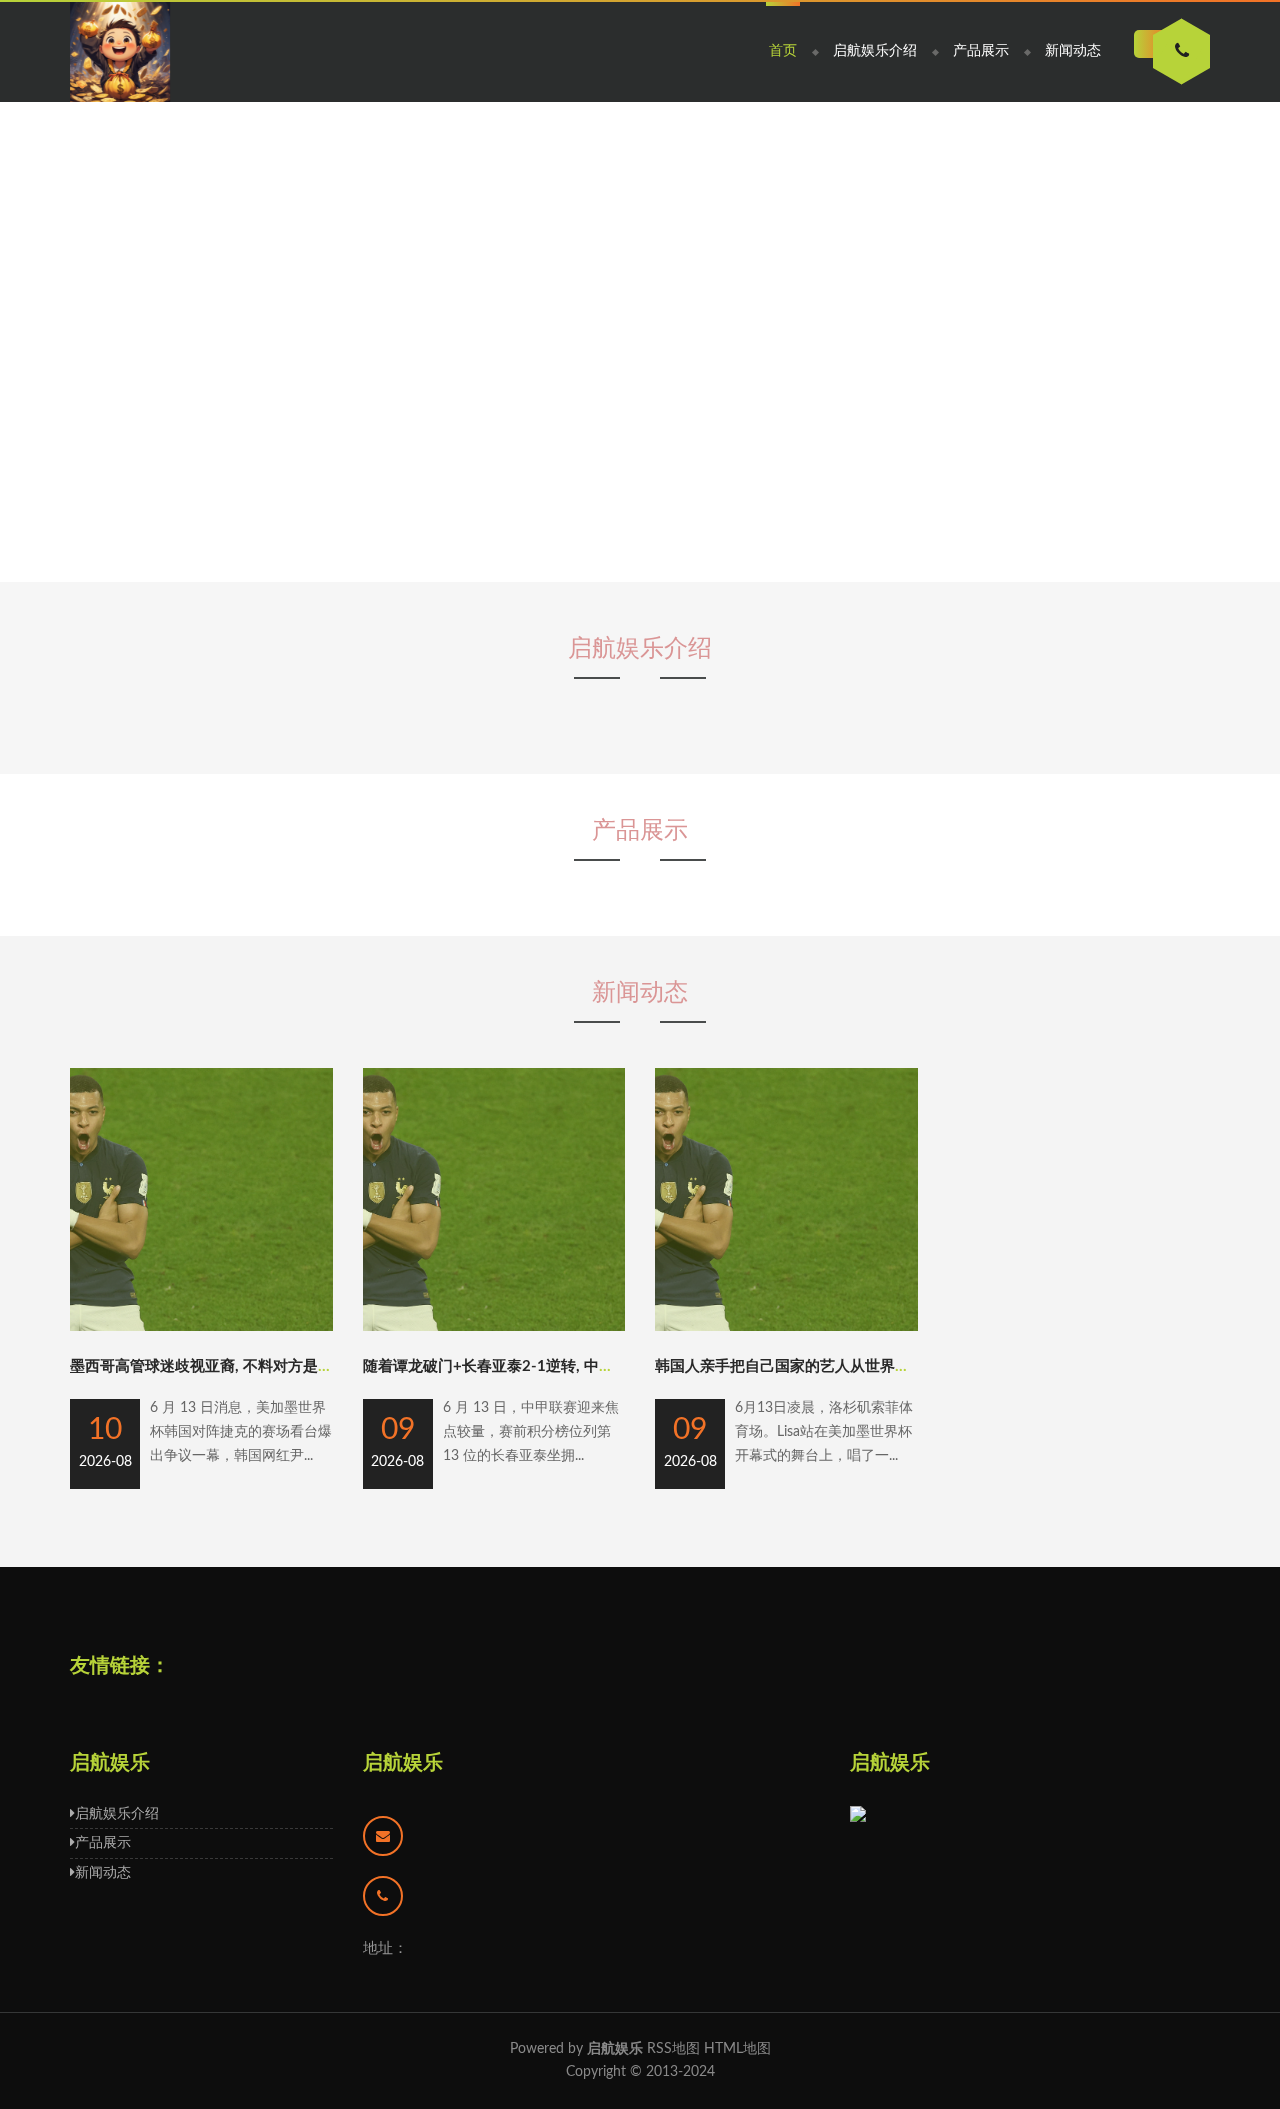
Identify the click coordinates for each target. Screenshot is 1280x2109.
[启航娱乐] (120, 52)
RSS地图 (673, 2049)
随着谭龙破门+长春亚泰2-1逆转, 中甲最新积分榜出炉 (541, 1366)
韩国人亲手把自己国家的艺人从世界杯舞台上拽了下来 (835, 1366)
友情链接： (120, 1666)
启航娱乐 (403, 1763)
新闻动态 (1073, 51)
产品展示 (981, 51)
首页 (783, 51)
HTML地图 (737, 2049)
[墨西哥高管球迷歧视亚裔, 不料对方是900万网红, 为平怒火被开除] (201, 1327)
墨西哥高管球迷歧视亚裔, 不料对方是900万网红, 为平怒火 (264, 1366)
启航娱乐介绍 (875, 51)
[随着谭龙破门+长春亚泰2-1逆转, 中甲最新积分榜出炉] (494, 1327)
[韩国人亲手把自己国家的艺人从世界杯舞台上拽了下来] (786, 1327)
